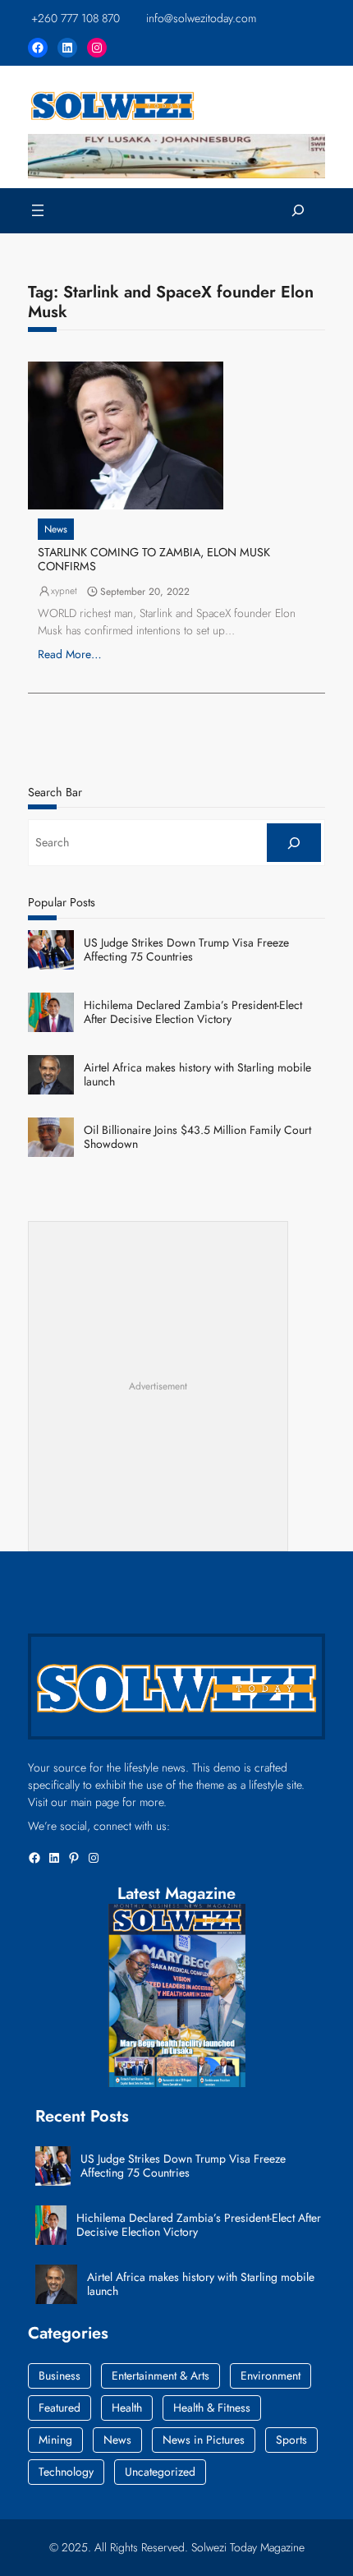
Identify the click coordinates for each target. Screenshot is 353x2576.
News (56, 529)
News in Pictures (204, 2440)
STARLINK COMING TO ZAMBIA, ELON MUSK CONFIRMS (154, 560)
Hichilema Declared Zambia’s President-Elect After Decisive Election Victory (193, 1012)
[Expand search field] (298, 211)
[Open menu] (38, 210)
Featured (60, 2408)
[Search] (294, 843)
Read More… (70, 654)
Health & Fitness (212, 2408)
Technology (66, 2472)
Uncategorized (160, 2472)
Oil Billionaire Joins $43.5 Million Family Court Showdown (197, 1137)
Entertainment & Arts (160, 2376)
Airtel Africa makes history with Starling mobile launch (197, 1075)
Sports (291, 2440)
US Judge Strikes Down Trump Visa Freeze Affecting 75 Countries (186, 950)
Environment (270, 2376)
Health (127, 2408)
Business (60, 2376)
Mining (55, 2440)
